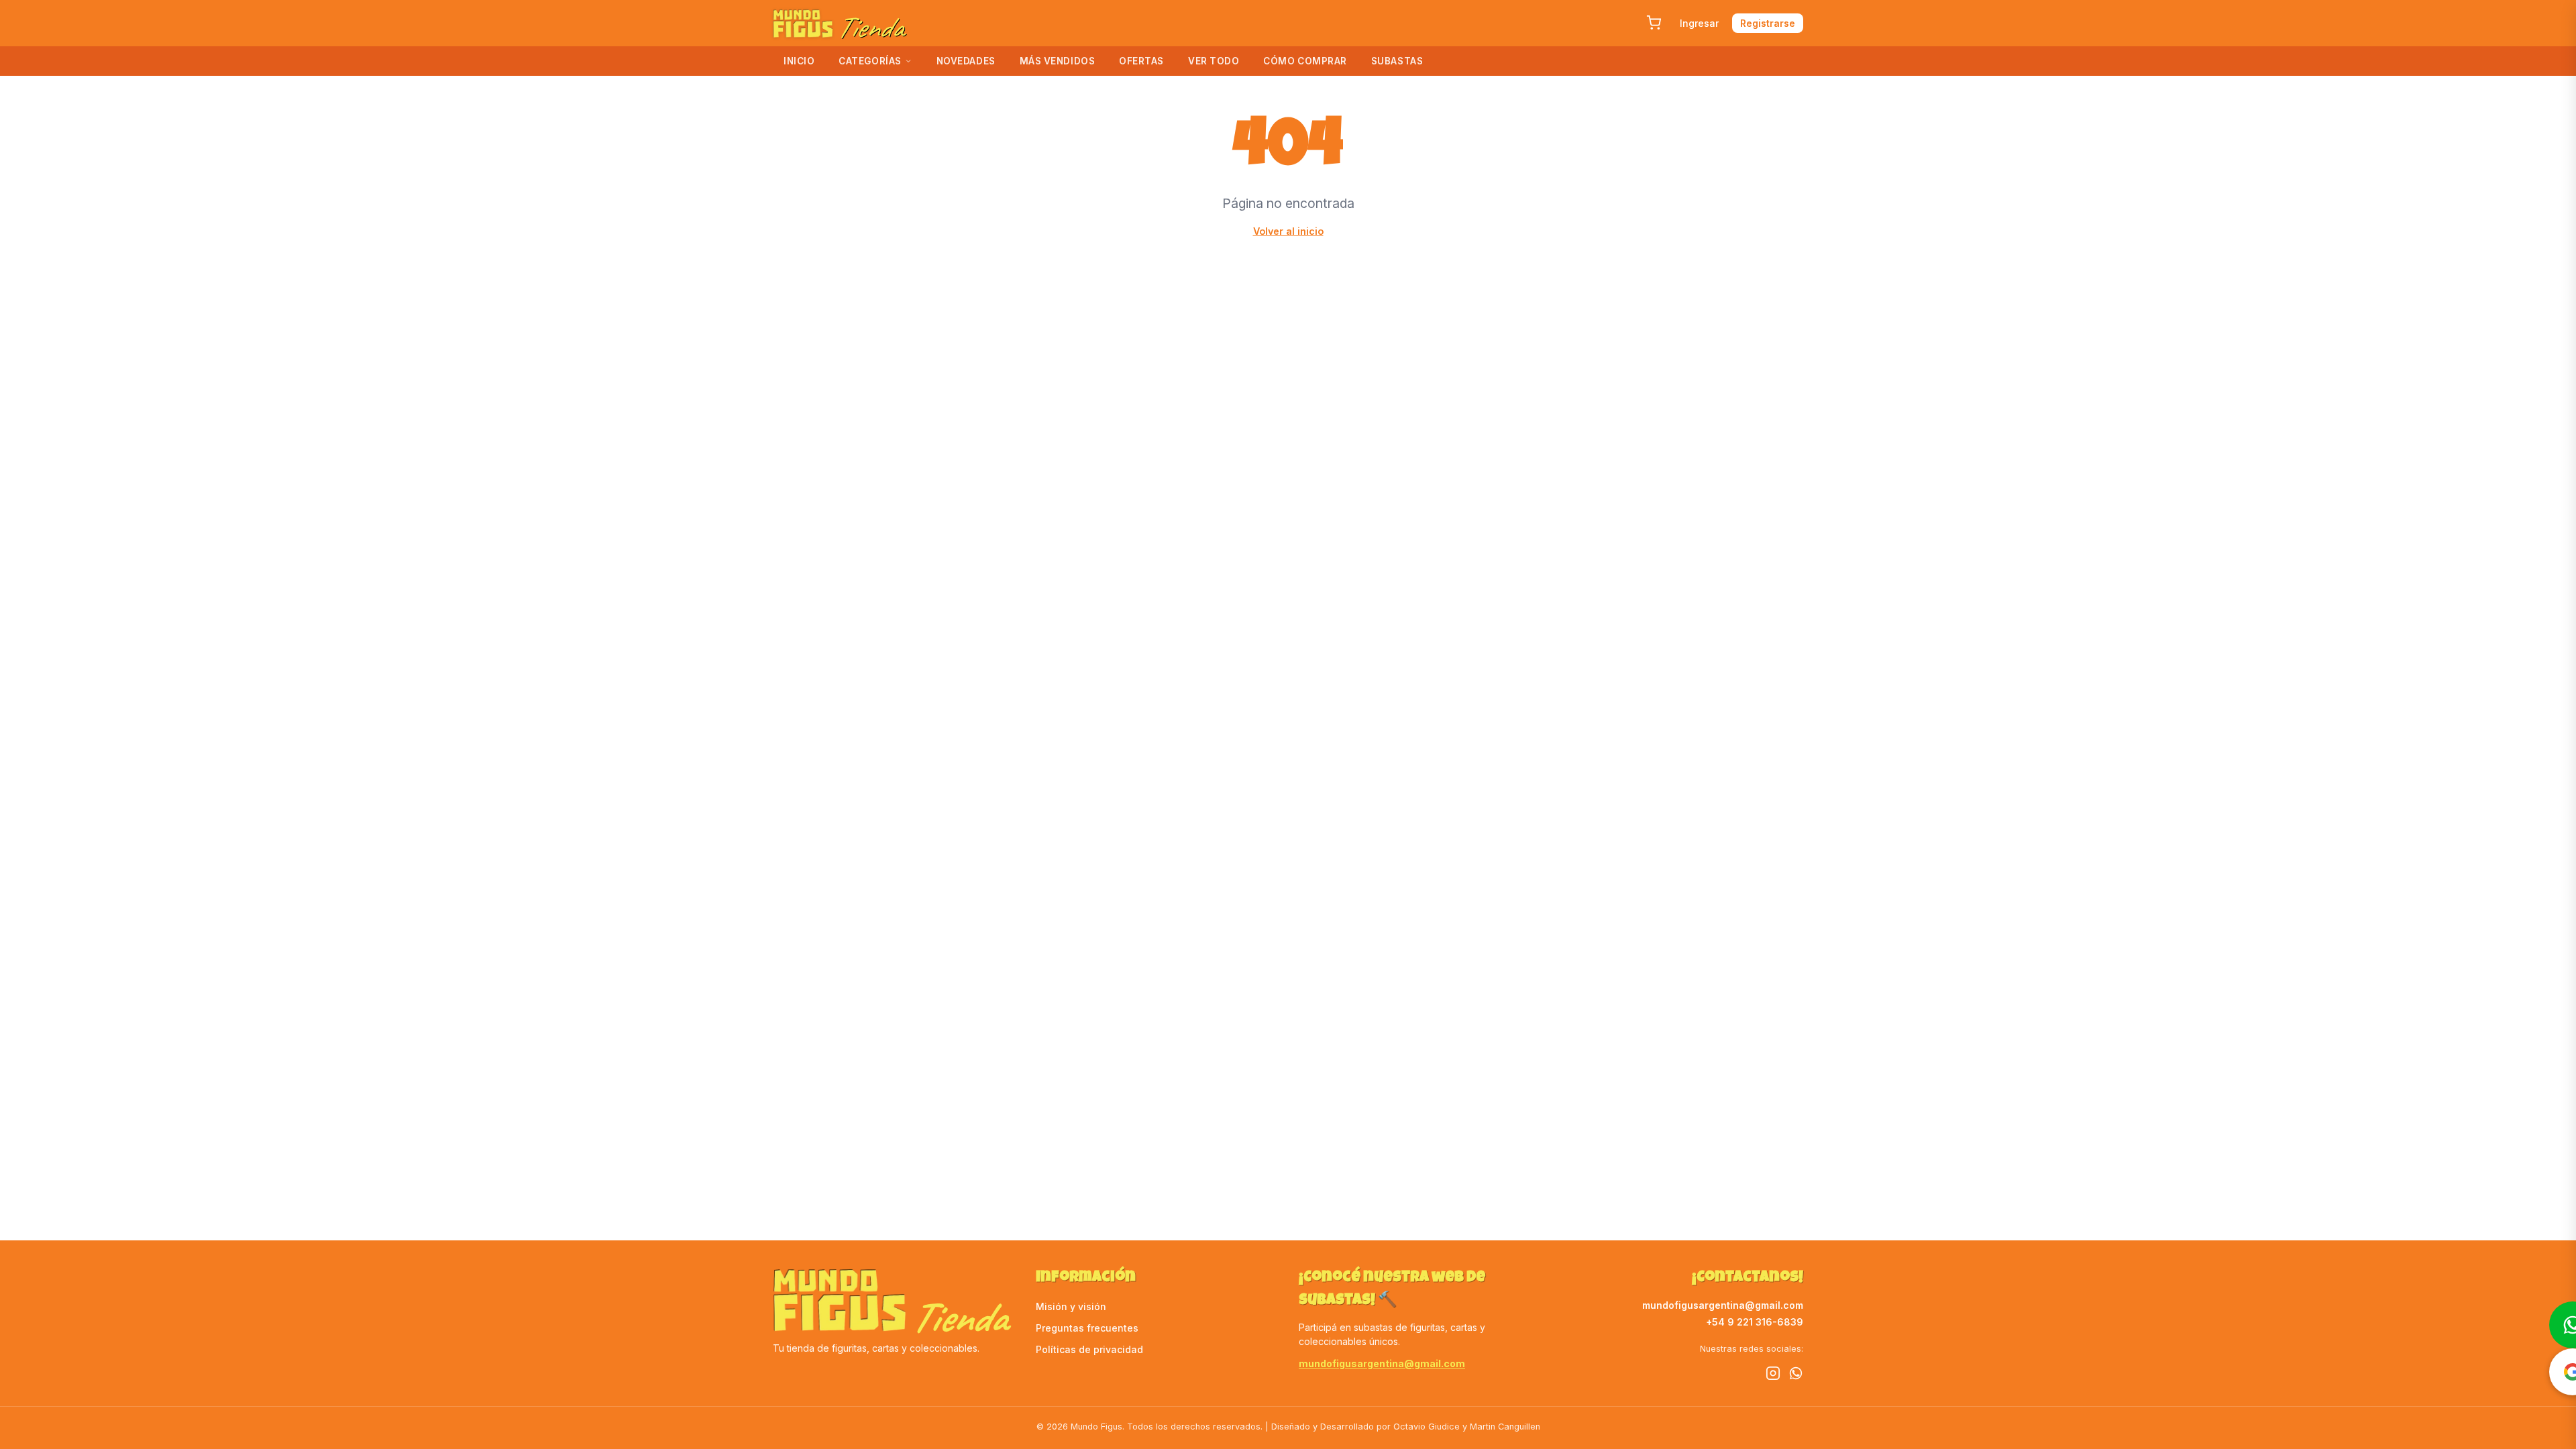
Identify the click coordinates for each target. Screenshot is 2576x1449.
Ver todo (1214, 61)
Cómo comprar (1305, 61)
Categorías (870, 61)
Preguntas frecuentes (1087, 1328)
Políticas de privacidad (1089, 1349)
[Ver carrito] (1654, 23)
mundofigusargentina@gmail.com (1382, 1363)
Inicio (799, 61)
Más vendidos (1058, 61)
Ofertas (1141, 61)
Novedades (966, 61)
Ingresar (1699, 23)
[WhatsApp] (1796, 1375)
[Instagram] (1773, 1375)
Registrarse (1768, 23)
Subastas (1397, 61)
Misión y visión (1071, 1306)
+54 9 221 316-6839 (1755, 1322)
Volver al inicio (1288, 231)
